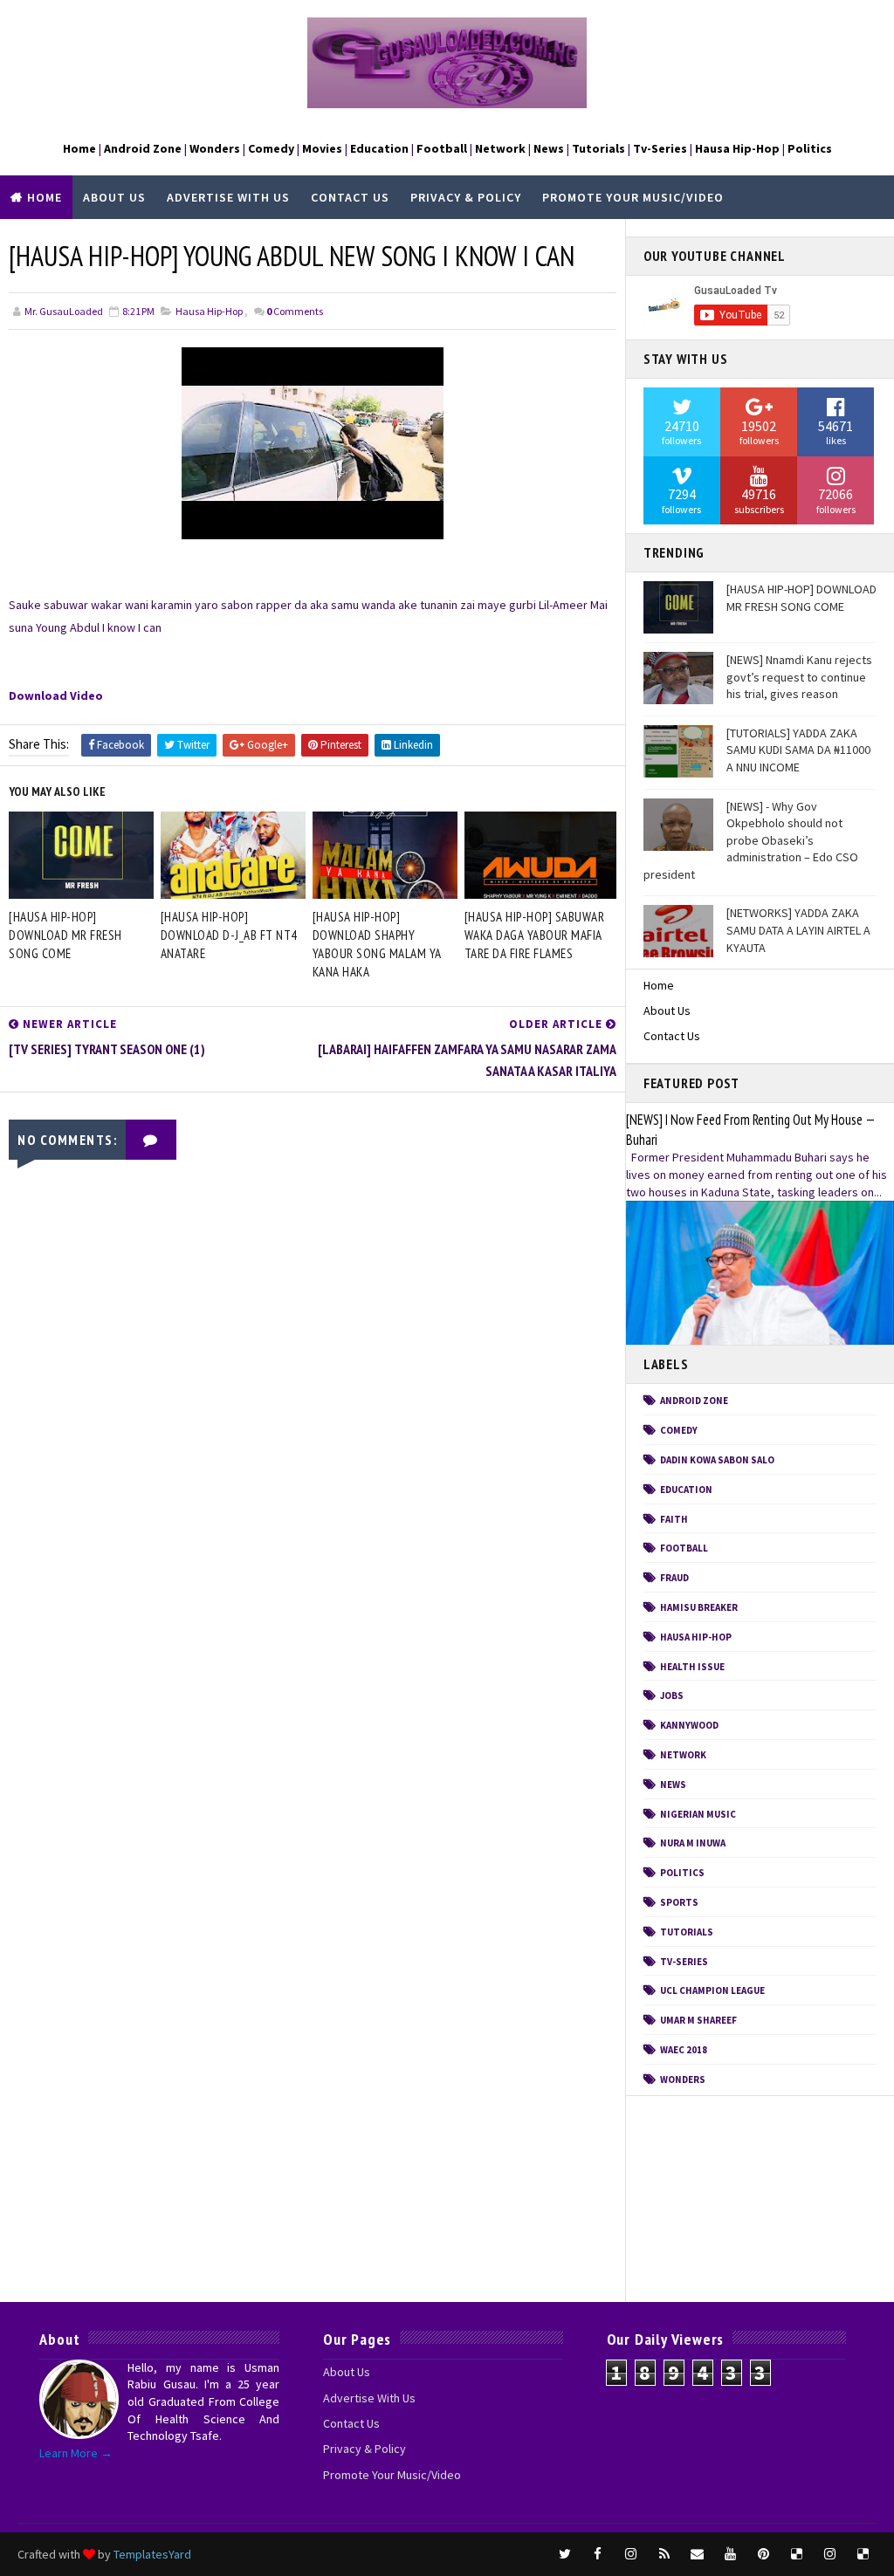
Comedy (679, 1430)
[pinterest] (764, 2554)
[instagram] (631, 2554)
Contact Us (350, 197)
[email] (698, 2554)
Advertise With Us (228, 197)
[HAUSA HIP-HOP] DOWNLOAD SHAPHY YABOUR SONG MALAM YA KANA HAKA (377, 944)
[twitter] (565, 2554)
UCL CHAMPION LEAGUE (712, 1990)
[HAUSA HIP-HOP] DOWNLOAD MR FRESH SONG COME (65, 935)
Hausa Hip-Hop (209, 311)
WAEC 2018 (684, 2050)
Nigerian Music (698, 1814)
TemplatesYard (152, 2554)
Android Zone (694, 1401)
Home (45, 197)
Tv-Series (684, 1962)
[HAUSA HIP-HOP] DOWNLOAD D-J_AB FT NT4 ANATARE (229, 935)
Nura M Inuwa (693, 1843)
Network (683, 1755)
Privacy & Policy (466, 197)
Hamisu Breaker (699, 1607)
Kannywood (689, 1725)
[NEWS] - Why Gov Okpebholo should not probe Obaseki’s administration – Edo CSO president (751, 840)
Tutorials (687, 1932)
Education (686, 1490)
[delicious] (797, 2554)
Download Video (56, 695)
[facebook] (598, 2554)
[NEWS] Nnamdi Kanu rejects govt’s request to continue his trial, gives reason (799, 677)
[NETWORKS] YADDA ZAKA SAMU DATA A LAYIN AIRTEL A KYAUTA (798, 930)
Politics (682, 1873)
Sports (679, 1902)
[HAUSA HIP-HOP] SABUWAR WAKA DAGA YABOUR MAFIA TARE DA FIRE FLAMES (535, 935)
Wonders (683, 2079)
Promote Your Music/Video (633, 197)
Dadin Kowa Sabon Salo (717, 1460)
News (673, 1785)
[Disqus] (313, 1610)
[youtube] (731, 2554)
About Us (114, 197)
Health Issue (692, 1667)
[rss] (664, 2554)
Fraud (674, 1578)
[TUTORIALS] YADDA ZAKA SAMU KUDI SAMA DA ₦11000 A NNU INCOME (798, 750)
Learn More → (76, 2453)
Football (684, 1548)
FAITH (674, 1519)
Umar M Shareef (698, 2020)
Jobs (672, 1696)
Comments (295, 311)
